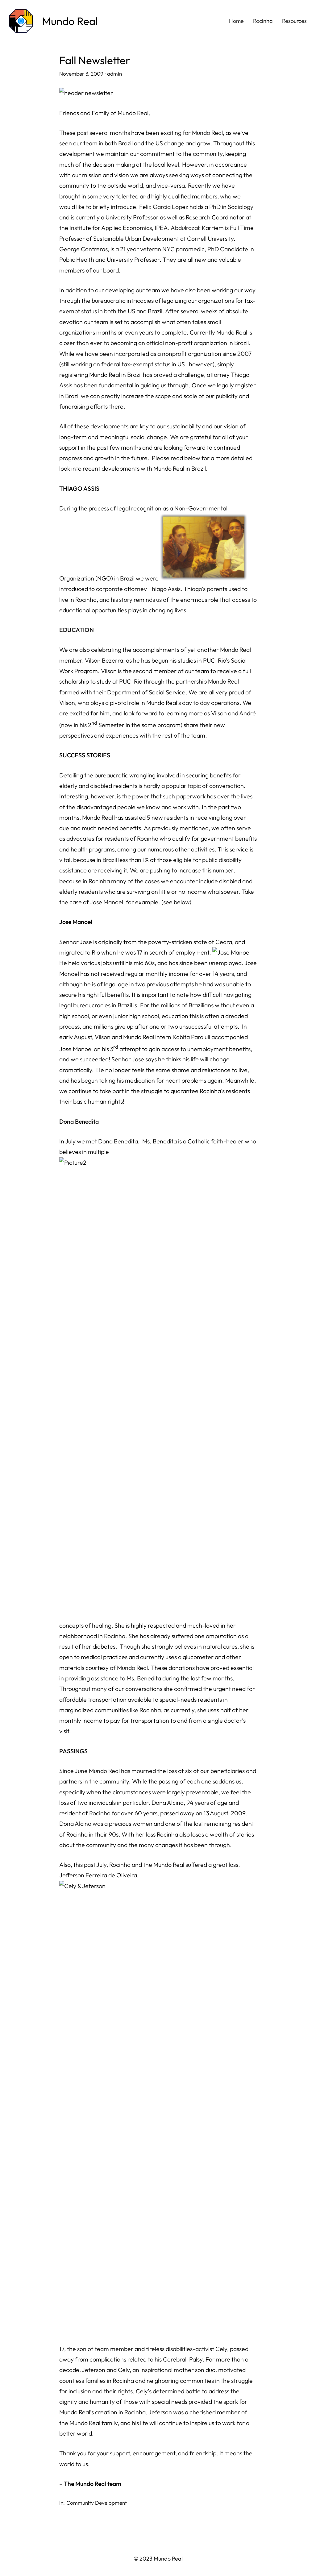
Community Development (97, 2503)
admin (114, 74)
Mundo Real (70, 21)
